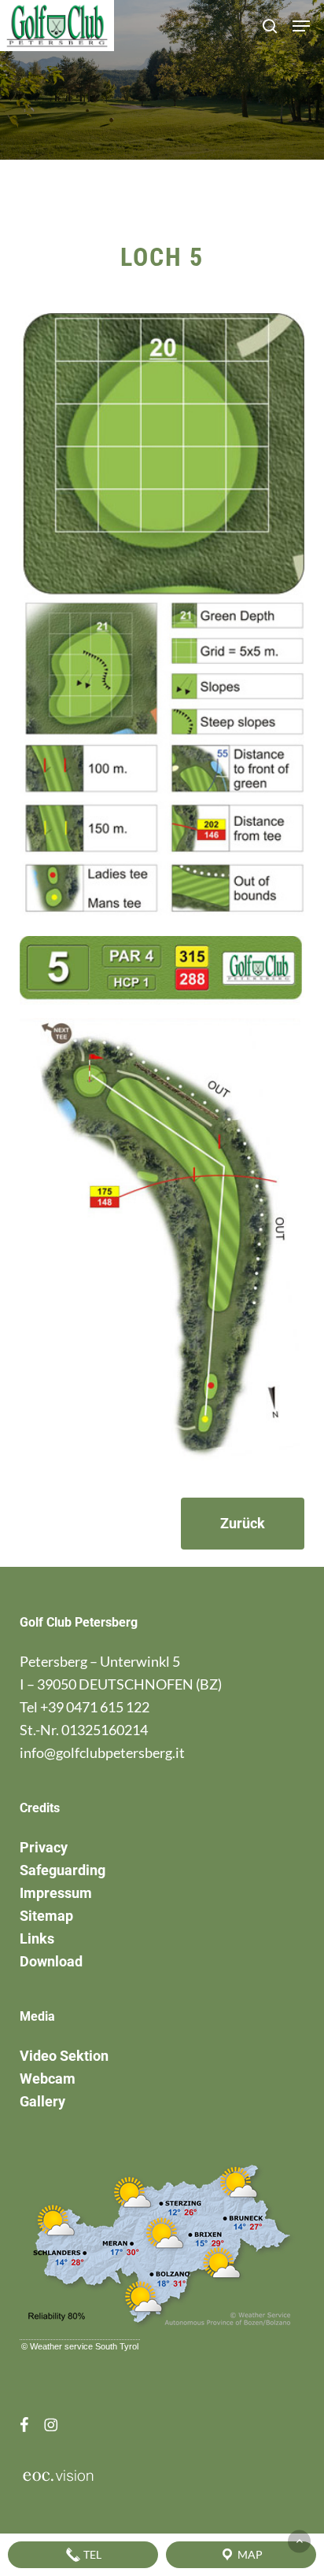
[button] (301, 26)
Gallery (42, 2101)
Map (249, 2554)
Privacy (44, 1847)
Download (51, 1961)
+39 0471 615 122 (95, 1707)
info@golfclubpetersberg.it (102, 1752)
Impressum (56, 1893)
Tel (91, 2554)
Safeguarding (63, 1870)
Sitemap (46, 1916)
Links (37, 1938)
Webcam (48, 2078)
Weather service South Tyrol (84, 2346)
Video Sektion (64, 2056)
